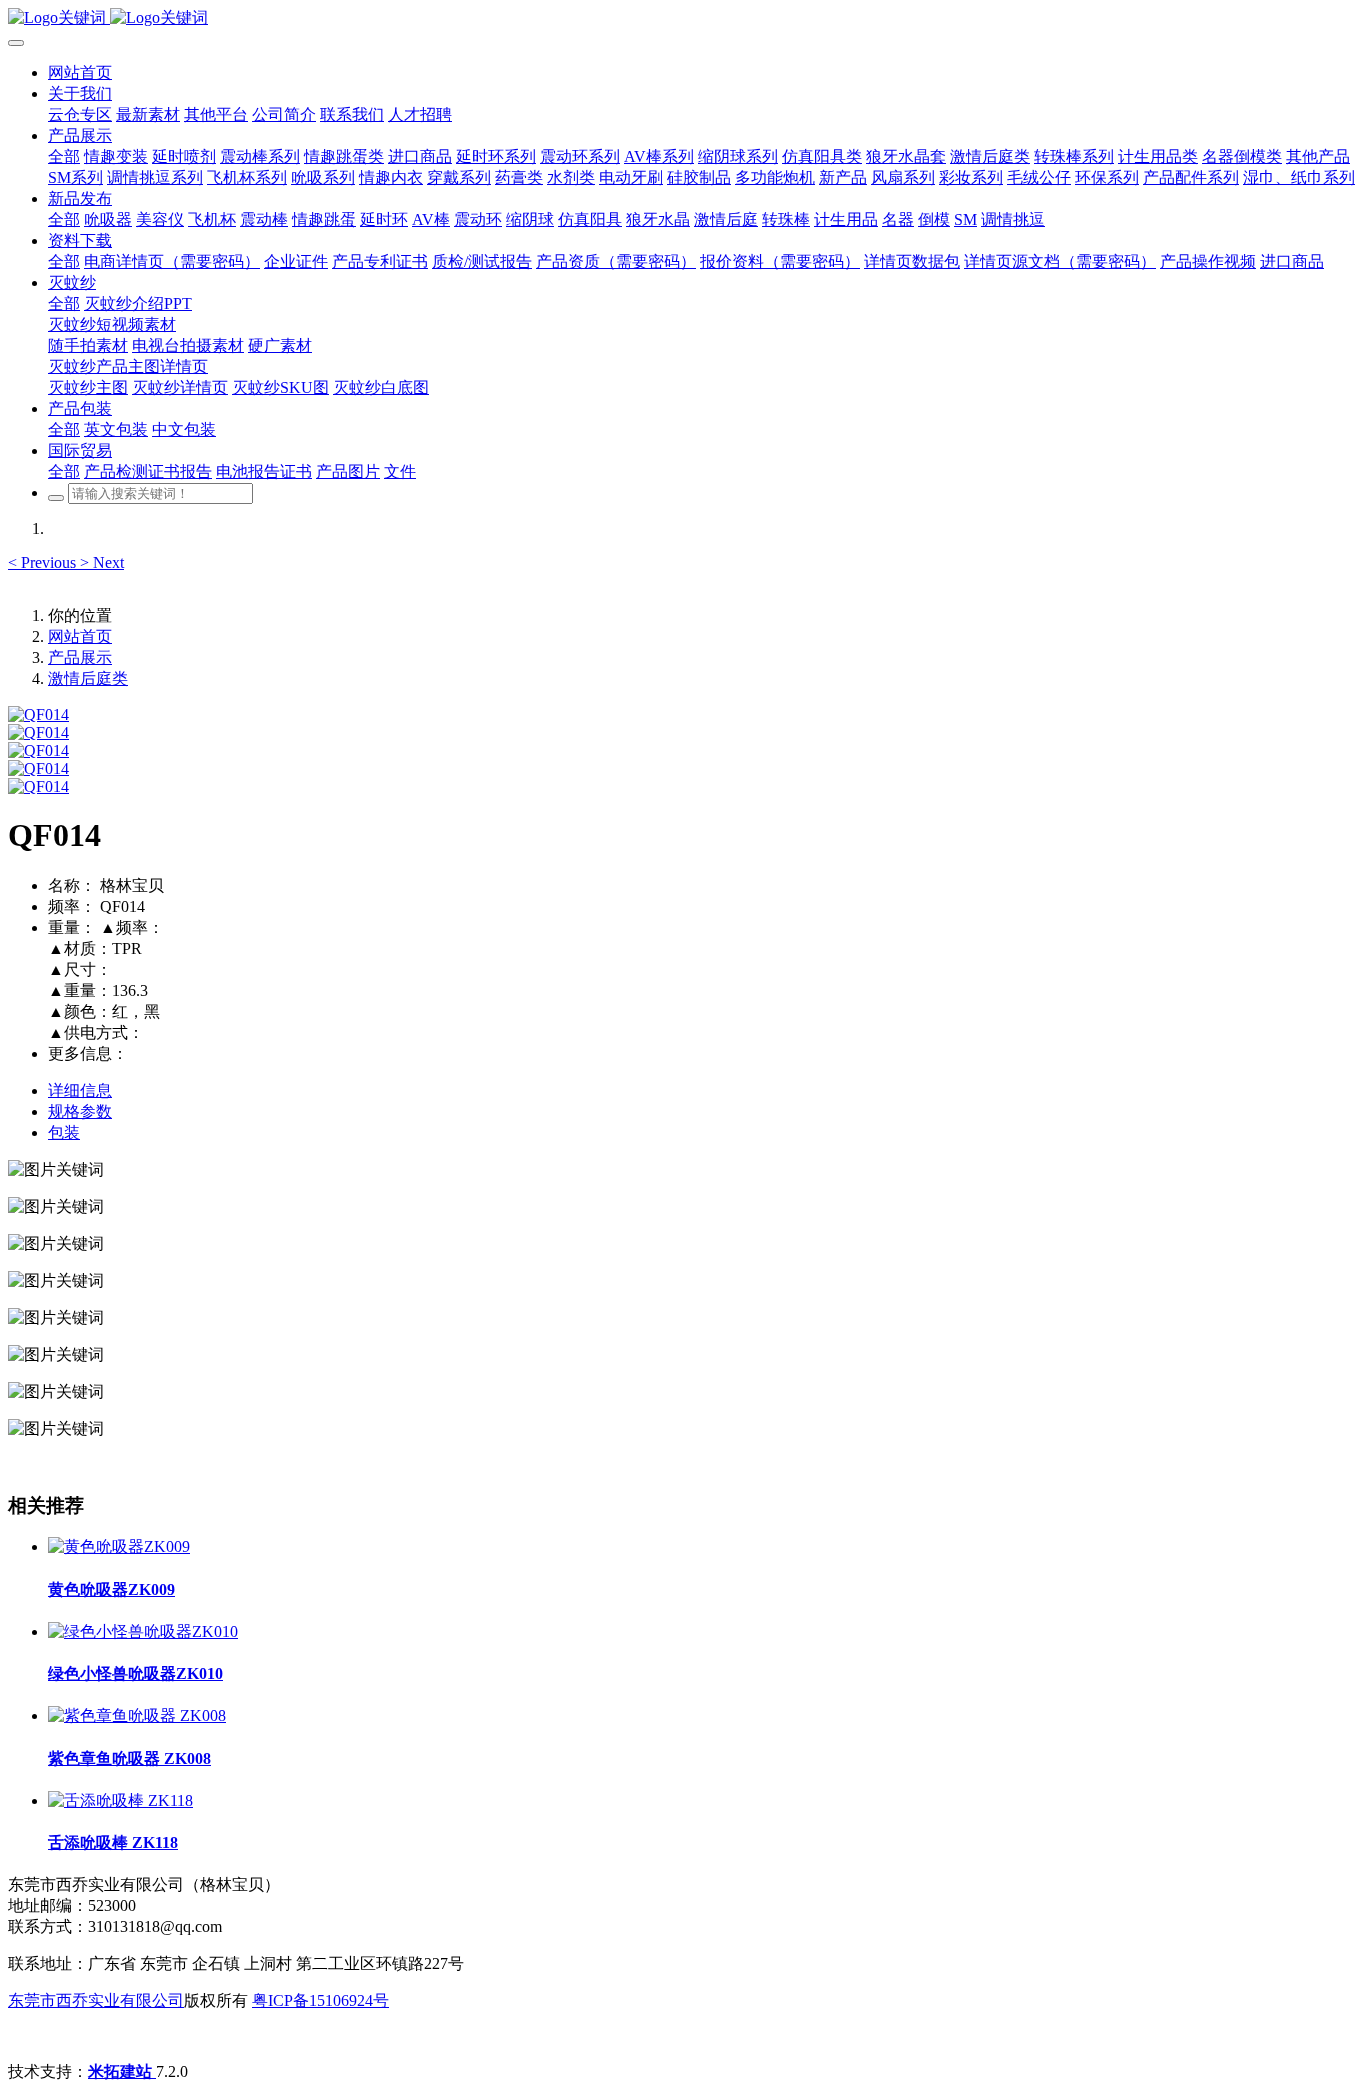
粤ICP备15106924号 (320, 2000)
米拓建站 (122, 2071)
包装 (64, 1132)
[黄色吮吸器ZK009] (119, 1546)
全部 (64, 156)
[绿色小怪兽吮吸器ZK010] (143, 1631)
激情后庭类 (88, 678)
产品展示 (80, 657)
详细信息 (80, 1090)
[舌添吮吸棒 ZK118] (120, 1800)
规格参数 (80, 1111)
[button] (44, 562)
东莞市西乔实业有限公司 (96, 2000)
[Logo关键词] (683, 18)
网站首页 (80, 72)
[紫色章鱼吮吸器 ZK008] (137, 1715)
